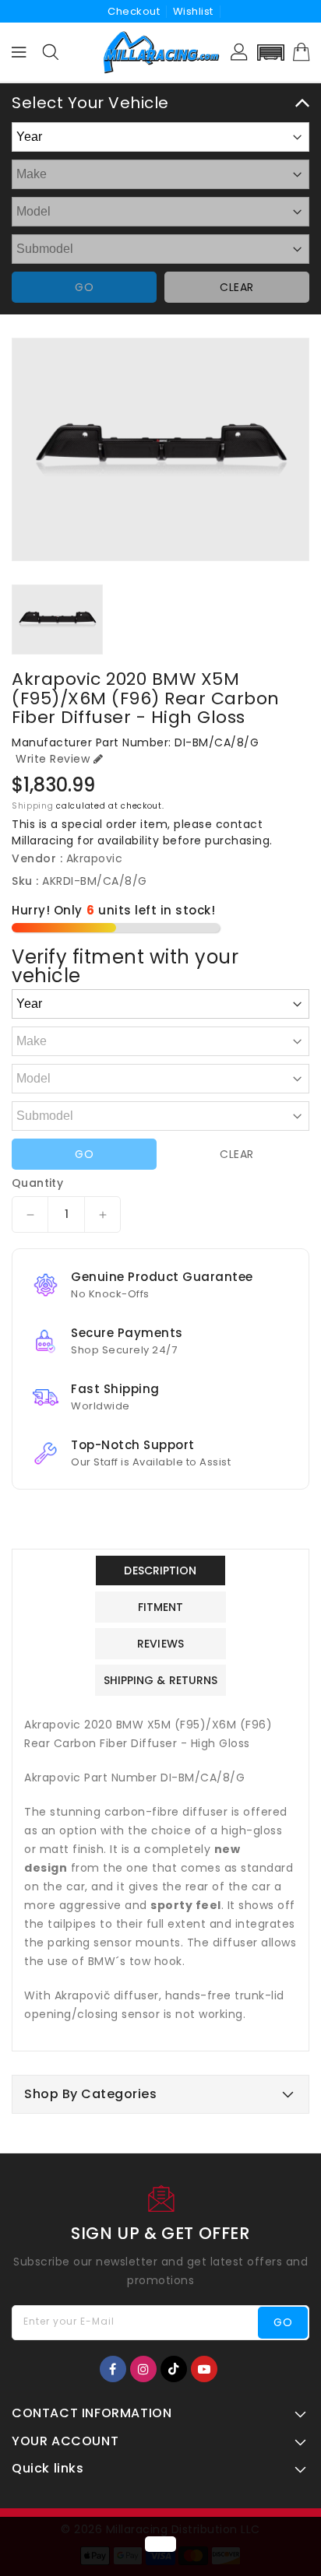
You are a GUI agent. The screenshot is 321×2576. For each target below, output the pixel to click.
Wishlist (193, 11)
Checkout (134, 11)
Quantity (37, 1183)
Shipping (33, 806)
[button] (270, 53)
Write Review (53, 759)
